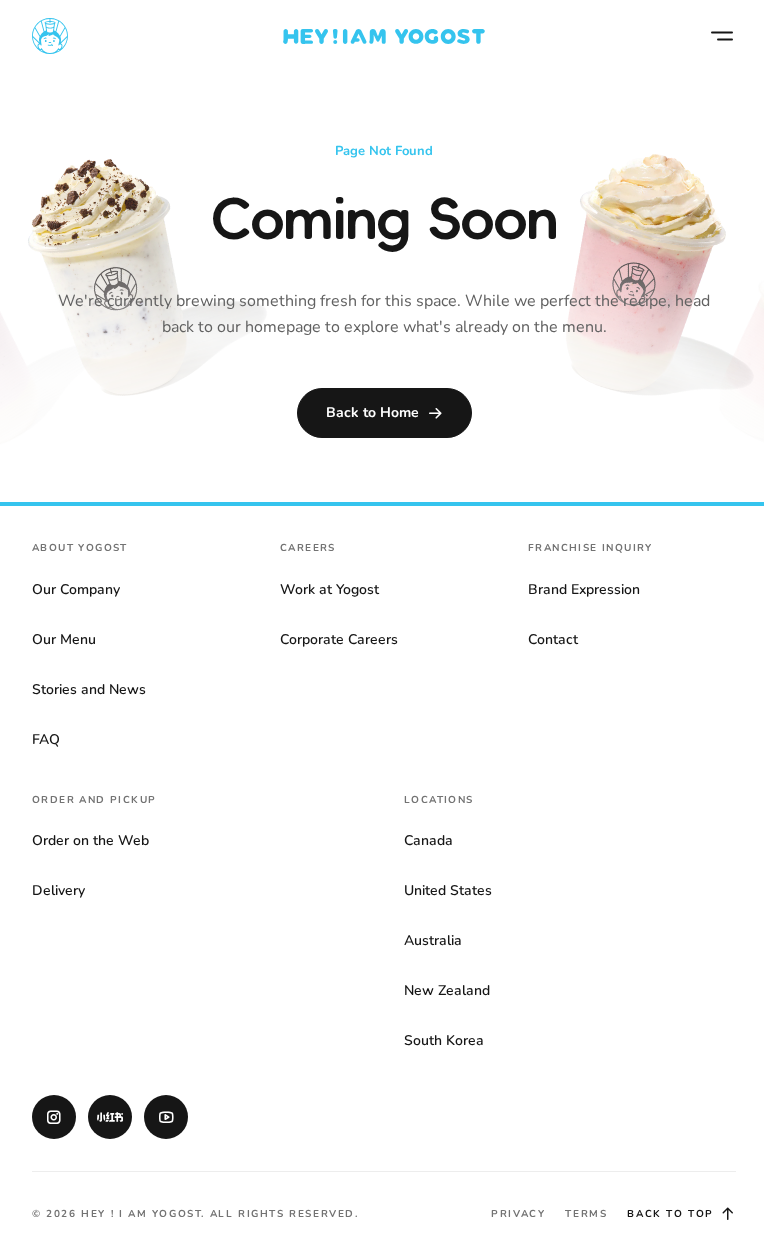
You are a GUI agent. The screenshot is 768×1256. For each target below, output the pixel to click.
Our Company (76, 589)
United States (448, 890)
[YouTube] (166, 1117)
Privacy (518, 1214)
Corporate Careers (339, 639)
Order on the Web (90, 840)
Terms (586, 1214)
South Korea (444, 1040)
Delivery (58, 890)
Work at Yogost (329, 589)
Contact (553, 639)
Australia (433, 940)
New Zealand (447, 990)
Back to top (670, 1214)
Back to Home (372, 412)
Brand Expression (584, 589)
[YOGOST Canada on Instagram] (54, 1117)
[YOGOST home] (384, 36)
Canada (428, 840)
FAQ (46, 739)
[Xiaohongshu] (110, 1117)
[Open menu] (722, 36)
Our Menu (64, 639)
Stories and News (89, 689)
